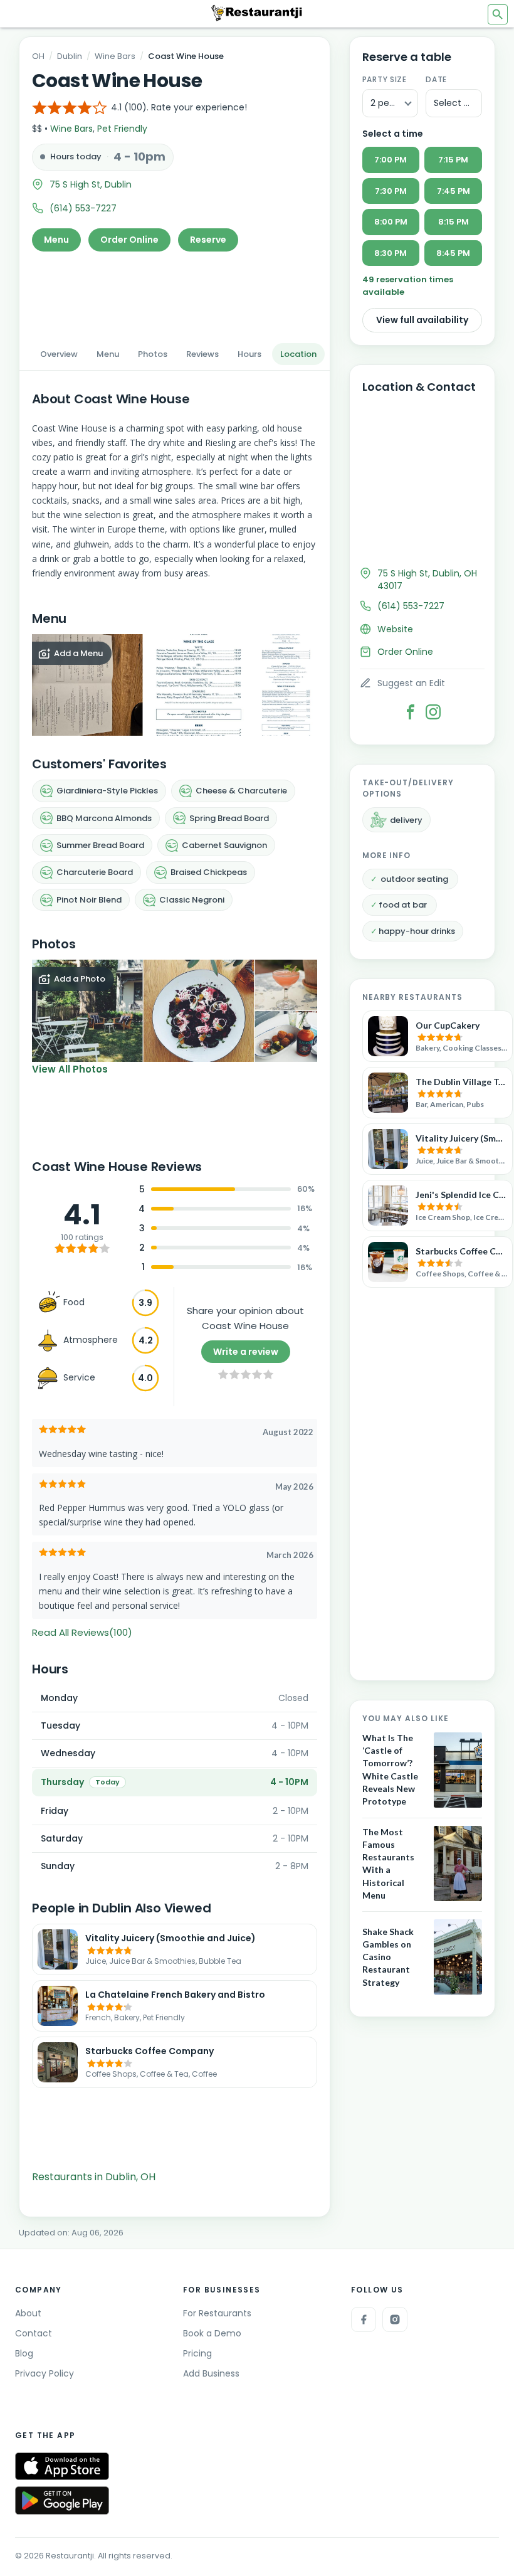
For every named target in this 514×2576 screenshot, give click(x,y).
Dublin (70, 56)
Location (298, 354)
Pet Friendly (122, 129)
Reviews (202, 354)
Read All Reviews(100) (82, 1632)
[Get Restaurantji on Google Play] (62, 2500)
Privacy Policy (45, 2373)
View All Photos (70, 1069)
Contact (34, 2333)
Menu (56, 240)
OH (38, 56)
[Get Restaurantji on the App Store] (62, 2467)
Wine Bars (115, 56)
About (28, 2313)
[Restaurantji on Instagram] (395, 2319)
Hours (249, 354)
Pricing (197, 2353)
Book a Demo (212, 2333)
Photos (153, 354)
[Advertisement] (175, 294)
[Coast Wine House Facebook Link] (411, 712)
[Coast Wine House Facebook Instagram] (433, 712)
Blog (24, 2353)
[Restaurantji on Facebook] (364, 2319)
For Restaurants (217, 2313)
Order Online (129, 240)
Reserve (208, 240)
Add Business (211, 2373)
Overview (59, 354)
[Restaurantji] (257, 13)
